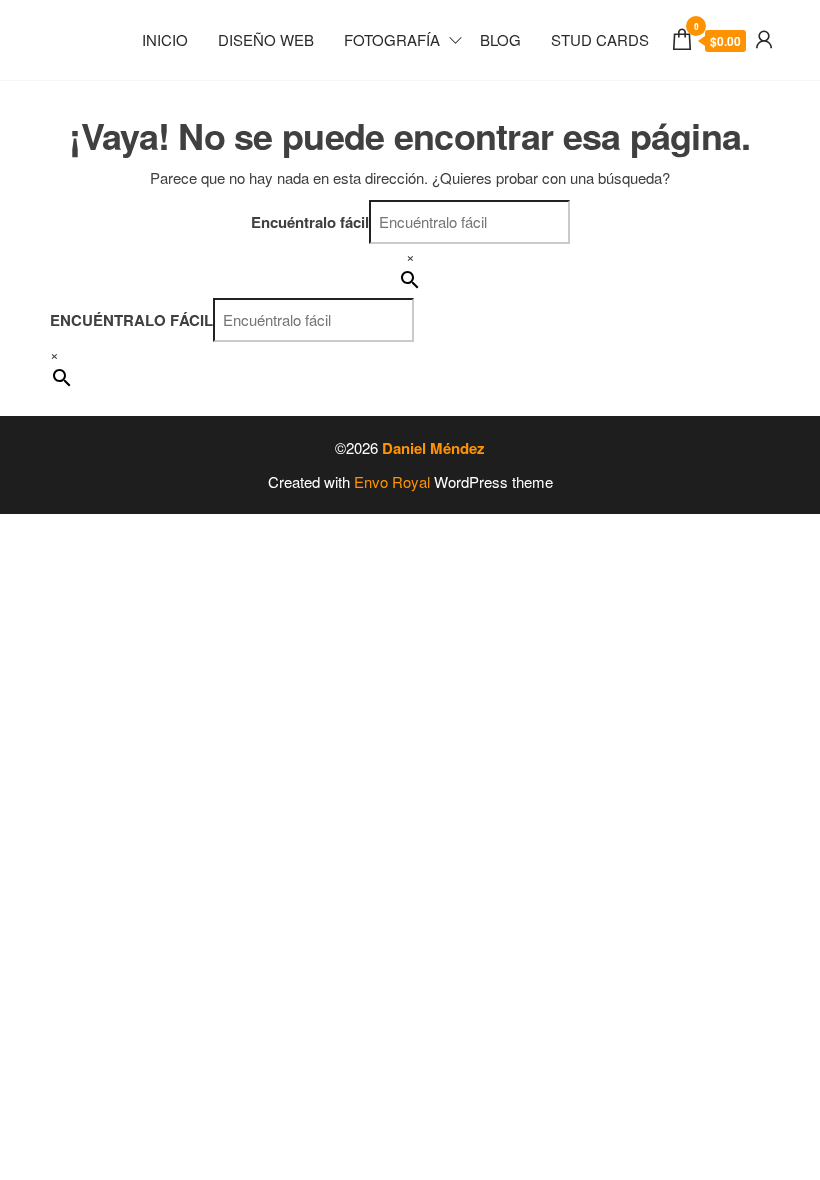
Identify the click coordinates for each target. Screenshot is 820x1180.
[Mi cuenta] (764, 37)
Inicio (165, 39)
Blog (500, 39)
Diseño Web (266, 39)
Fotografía (392, 39)
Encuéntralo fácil (310, 222)
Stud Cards (600, 39)
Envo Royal (392, 481)
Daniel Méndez (433, 448)
